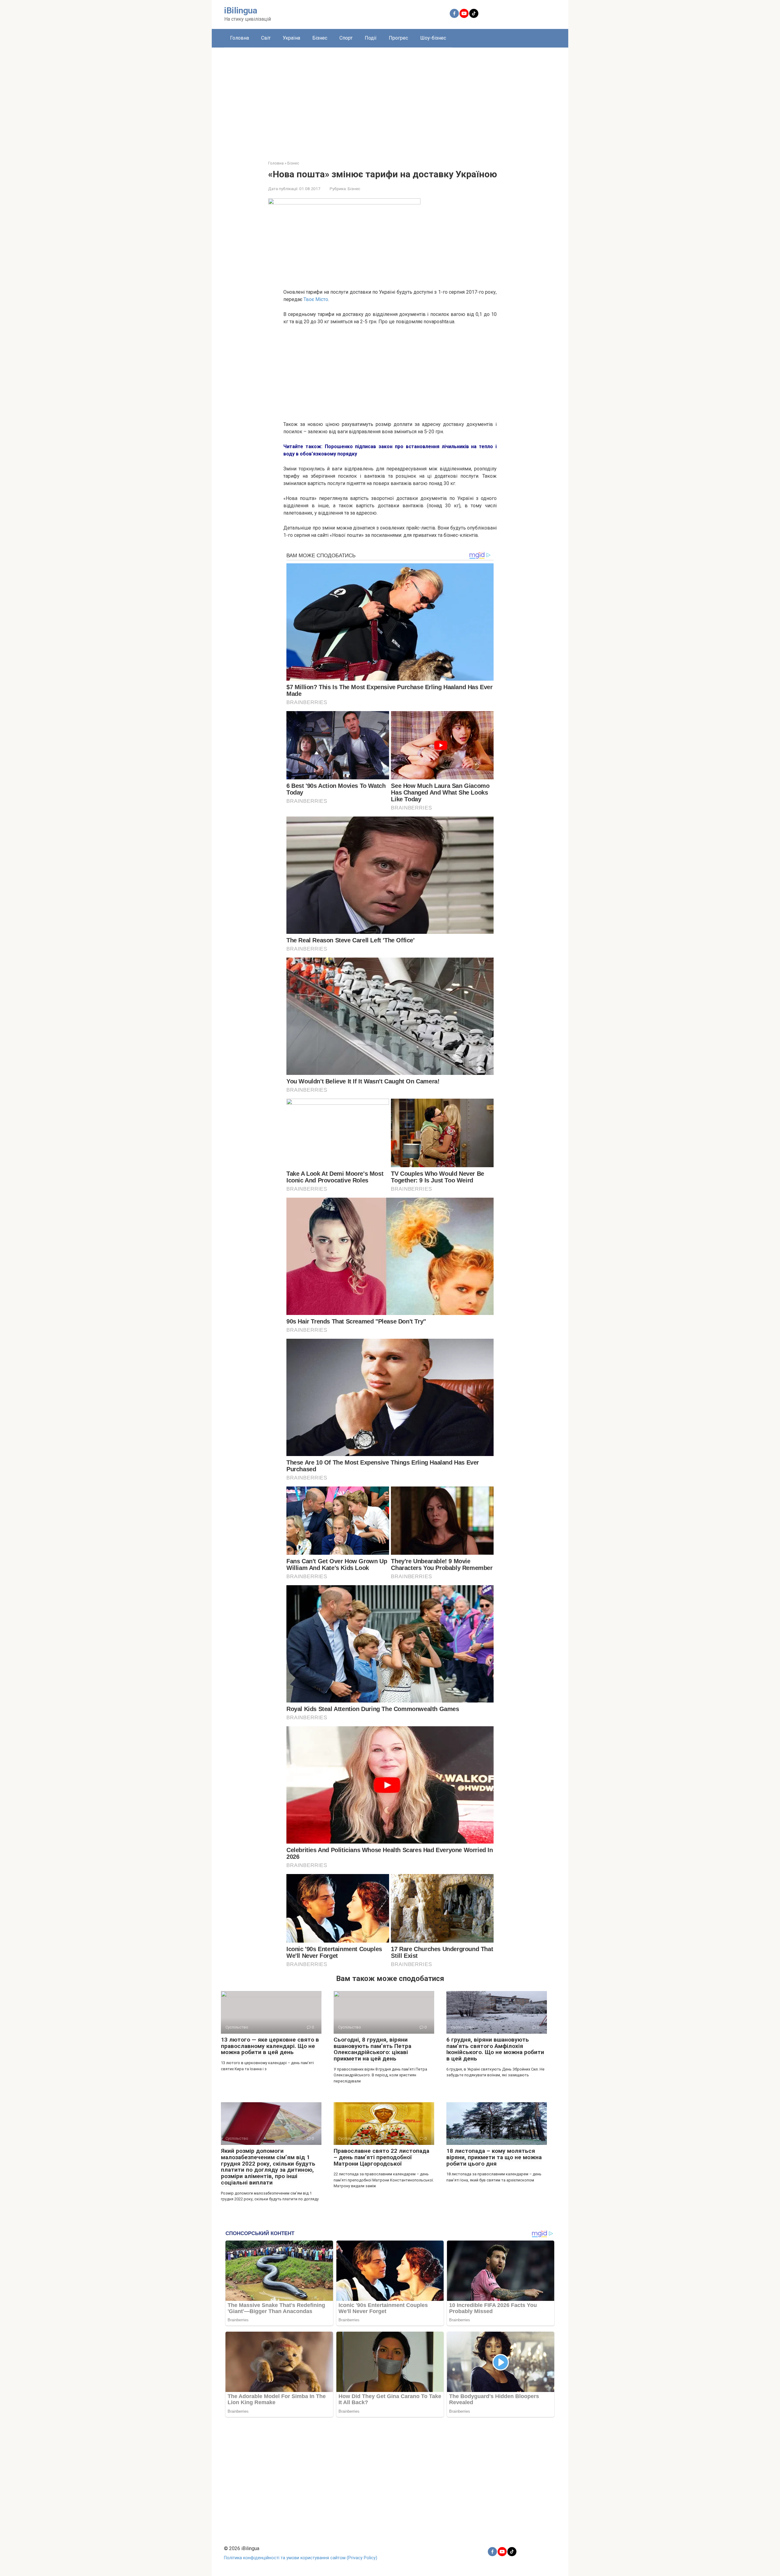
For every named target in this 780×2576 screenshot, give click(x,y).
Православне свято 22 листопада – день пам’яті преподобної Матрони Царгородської (381, 2157)
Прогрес (398, 38)
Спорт (346, 38)
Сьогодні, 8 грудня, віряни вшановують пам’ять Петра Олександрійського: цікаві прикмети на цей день (372, 2049)
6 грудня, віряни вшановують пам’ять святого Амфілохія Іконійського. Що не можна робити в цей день (495, 2049)
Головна (239, 38)
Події (371, 38)
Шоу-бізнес (433, 38)
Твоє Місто (316, 299)
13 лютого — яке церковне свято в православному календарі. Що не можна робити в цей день (270, 2046)
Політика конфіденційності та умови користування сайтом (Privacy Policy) (301, 2558)
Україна (291, 38)
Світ (266, 38)
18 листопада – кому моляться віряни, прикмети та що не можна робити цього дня (494, 2157)
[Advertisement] (390, 99)
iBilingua (241, 11)
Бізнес (320, 38)
